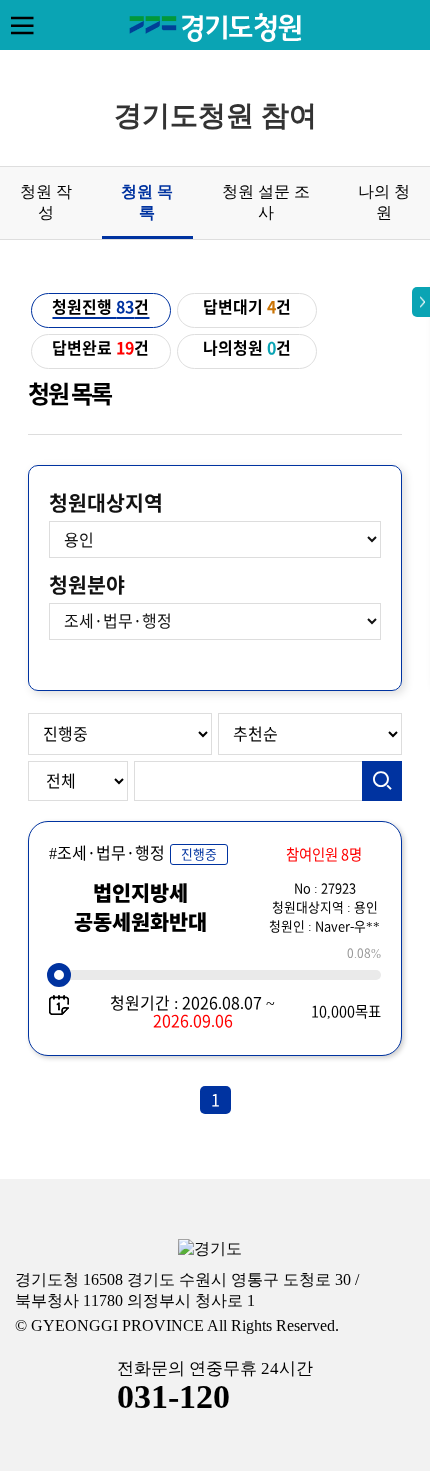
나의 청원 (384, 202)
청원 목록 (147, 202)
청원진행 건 (100, 307)
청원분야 (87, 585)
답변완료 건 (100, 348)
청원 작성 (46, 202)
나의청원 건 (247, 348)
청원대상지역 (106, 503)
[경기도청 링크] (210, 1249)
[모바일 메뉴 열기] (22, 25)
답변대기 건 (247, 307)
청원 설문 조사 (266, 202)
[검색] (382, 781)
